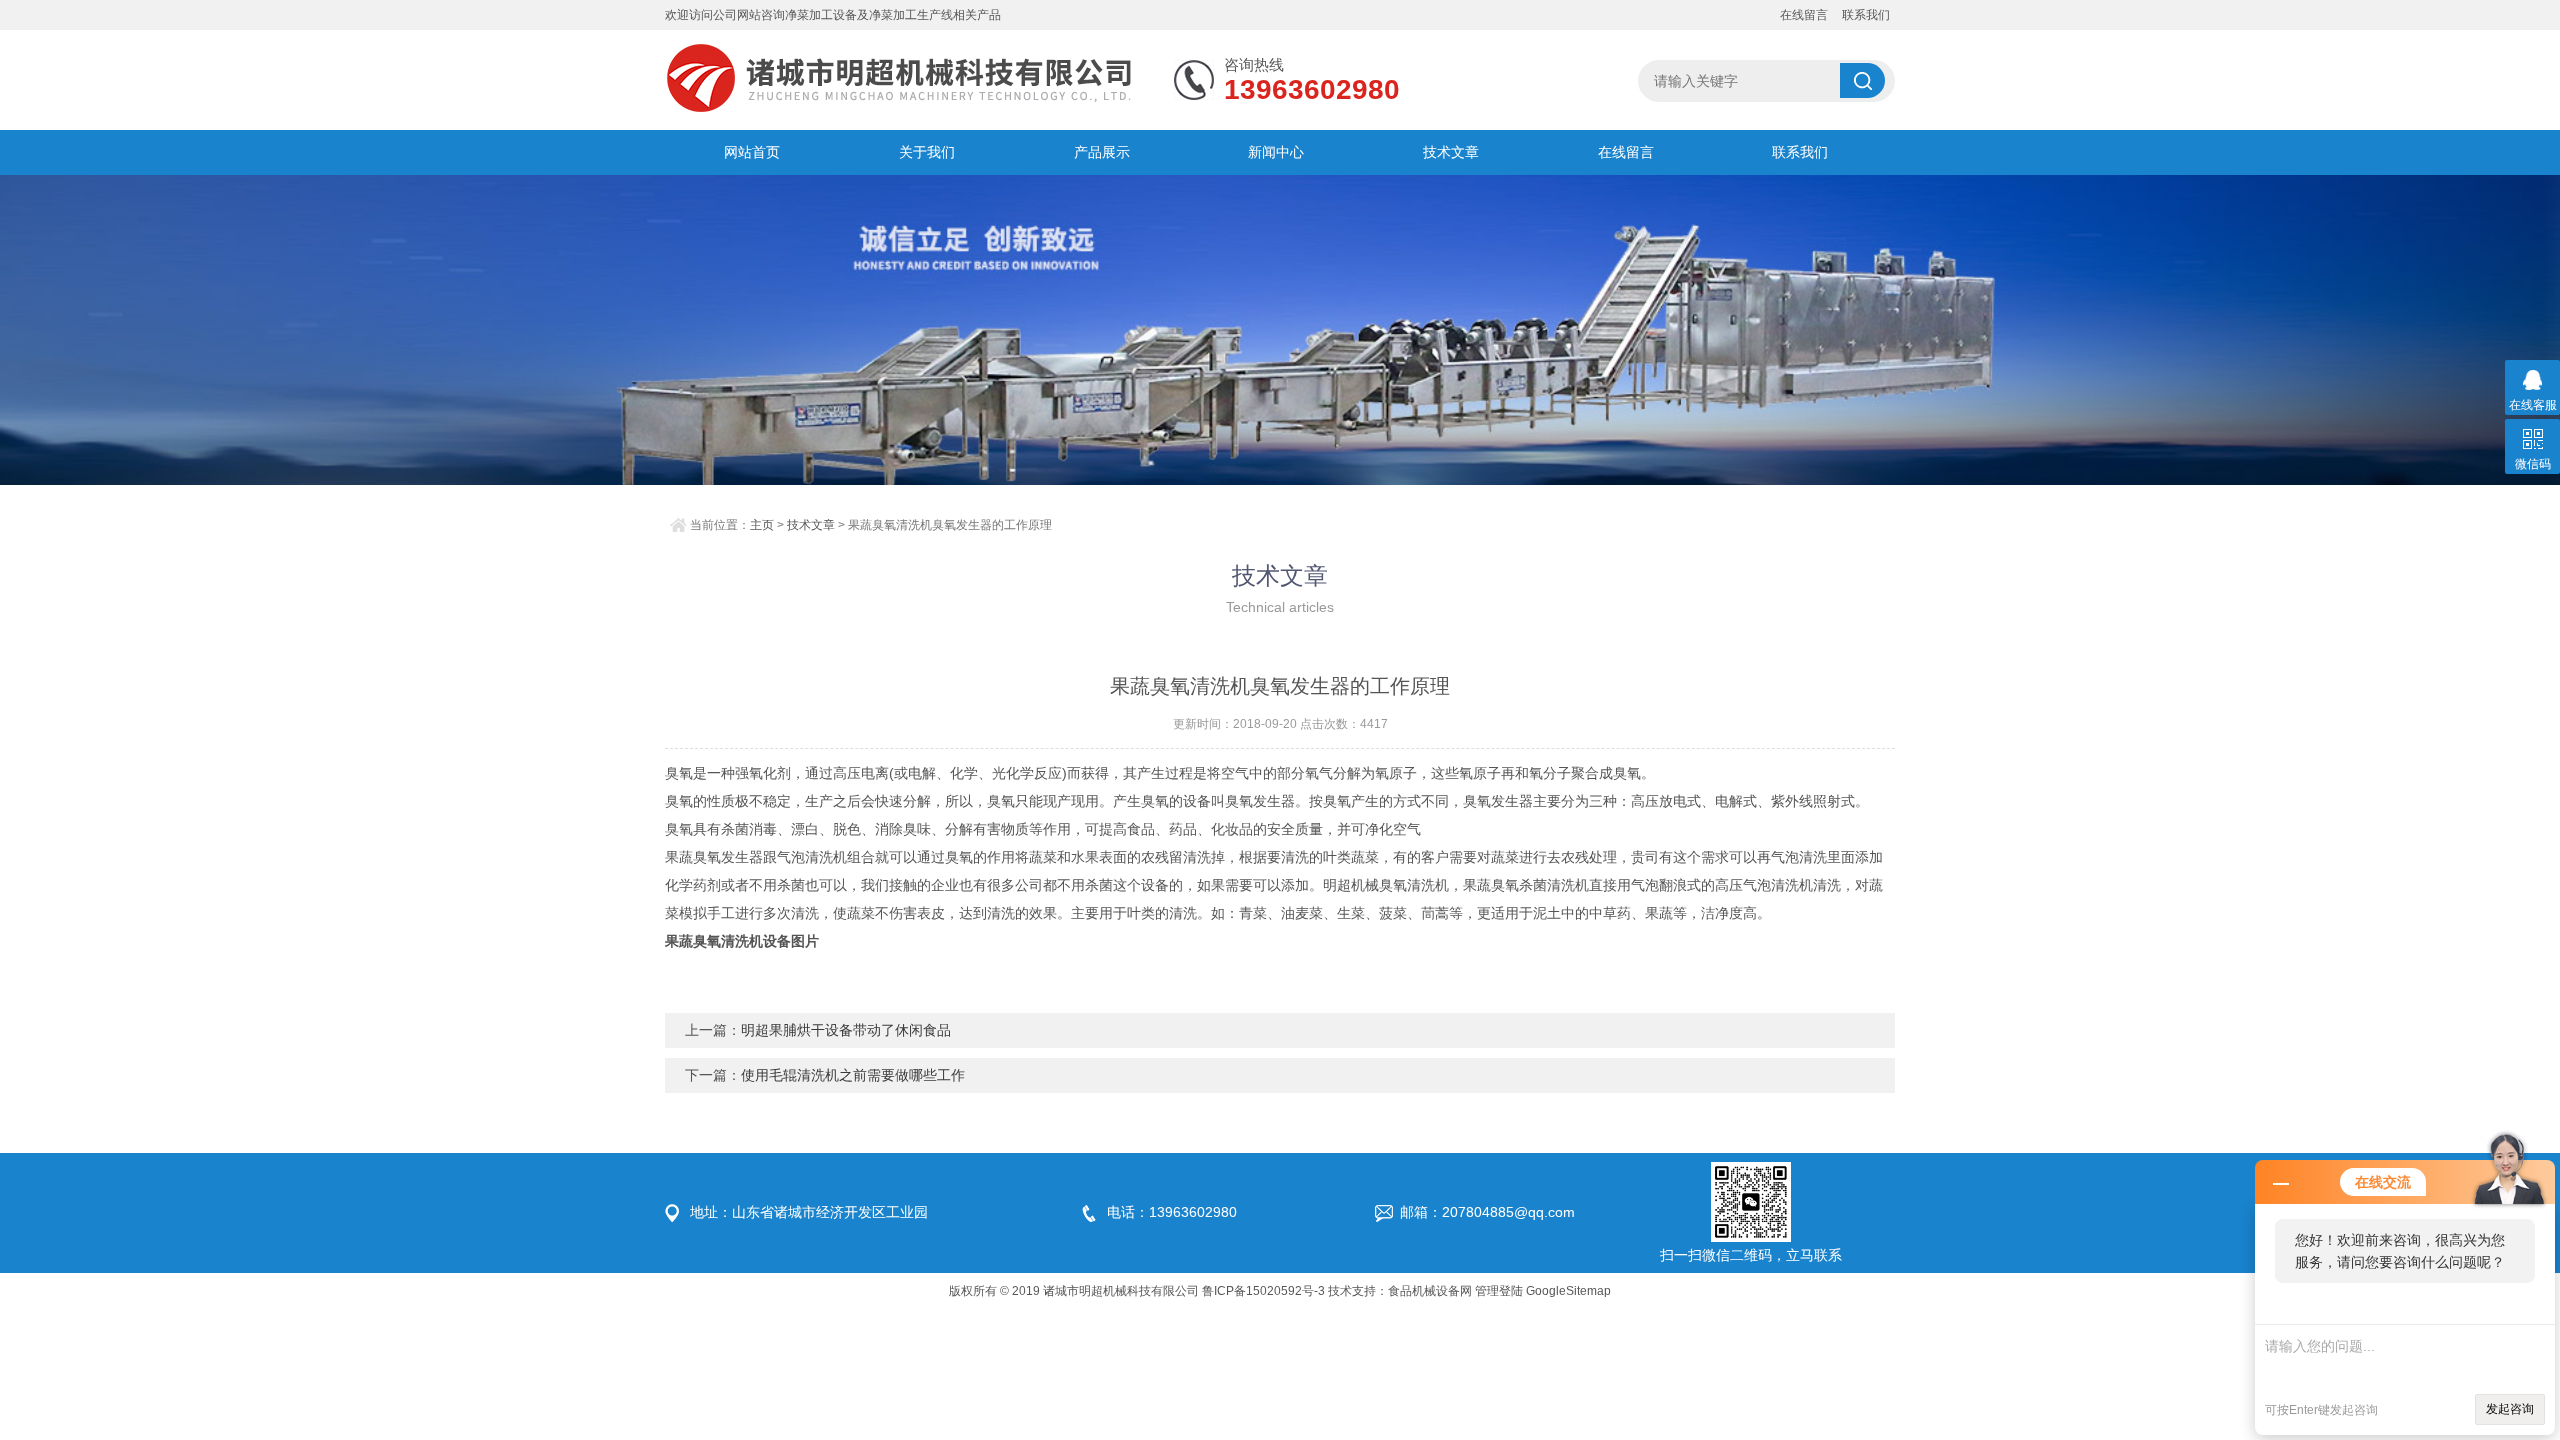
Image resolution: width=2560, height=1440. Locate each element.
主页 (762, 525)
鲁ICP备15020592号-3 (1263, 1291)
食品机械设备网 (1430, 1291)
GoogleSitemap (1568, 1291)
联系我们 (1866, 15)
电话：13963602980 (1172, 1212)
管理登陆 (1499, 1291)
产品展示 (1102, 152)
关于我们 (927, 152)
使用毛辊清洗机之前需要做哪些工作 (853, 1075)
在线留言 (1804, 15)
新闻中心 (1276, 152)
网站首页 (752, 152)
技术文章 (1451, 152)
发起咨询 (2510, 1409)
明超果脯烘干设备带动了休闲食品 (846, 1030)
